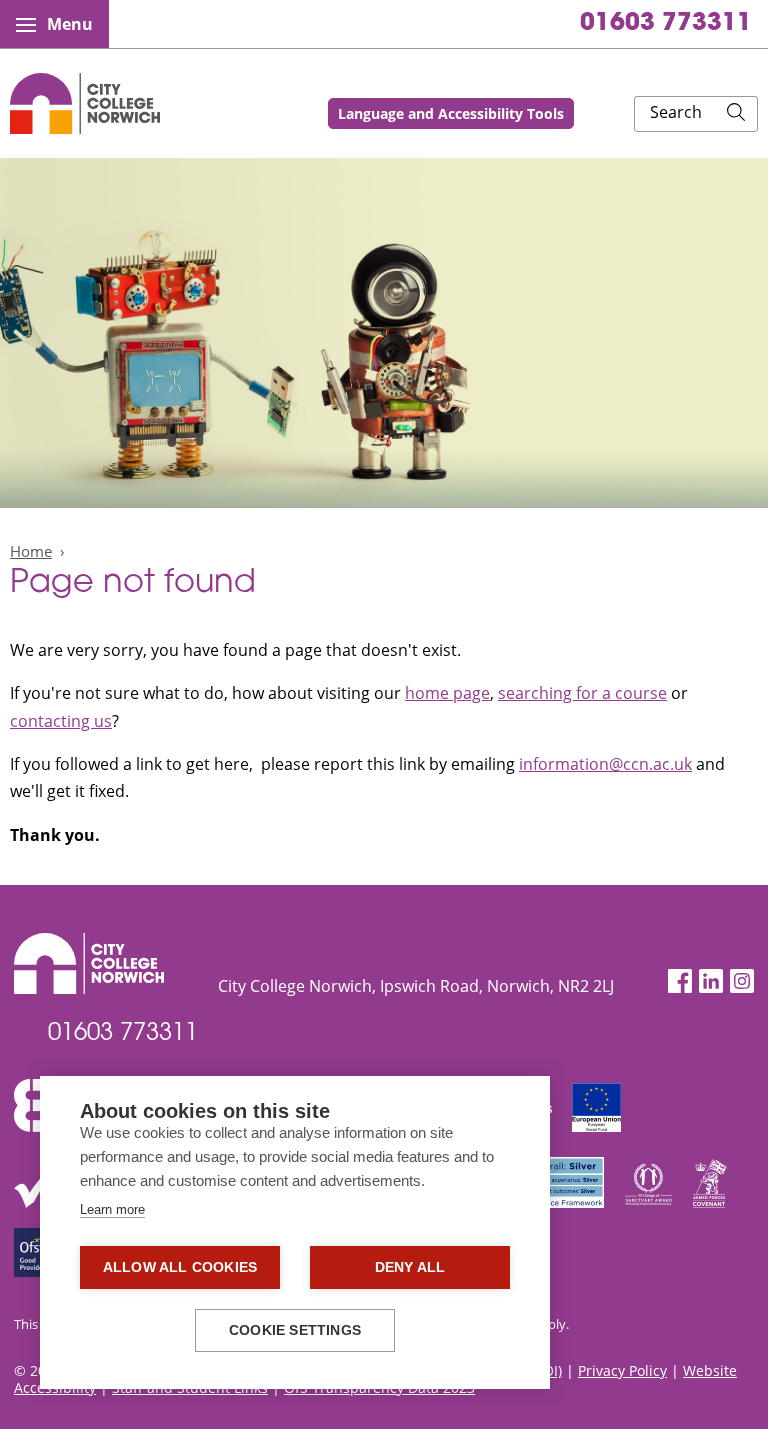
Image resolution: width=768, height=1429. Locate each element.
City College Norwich (85, 103)
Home (31, 551)
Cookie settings (295, 1330)
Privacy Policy (622, 1370)
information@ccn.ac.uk (605, 764)
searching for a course (582, 693)
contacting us (61, 721)
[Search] (736, 114)
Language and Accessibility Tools (451, 113)
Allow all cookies (180, 1267)
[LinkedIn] (711, 981)
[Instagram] (742, 981)
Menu (70, 24)
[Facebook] (680, 981)
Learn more (112, 1209)
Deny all (410, 1267)
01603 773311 (666, 24)
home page (447, 693)
